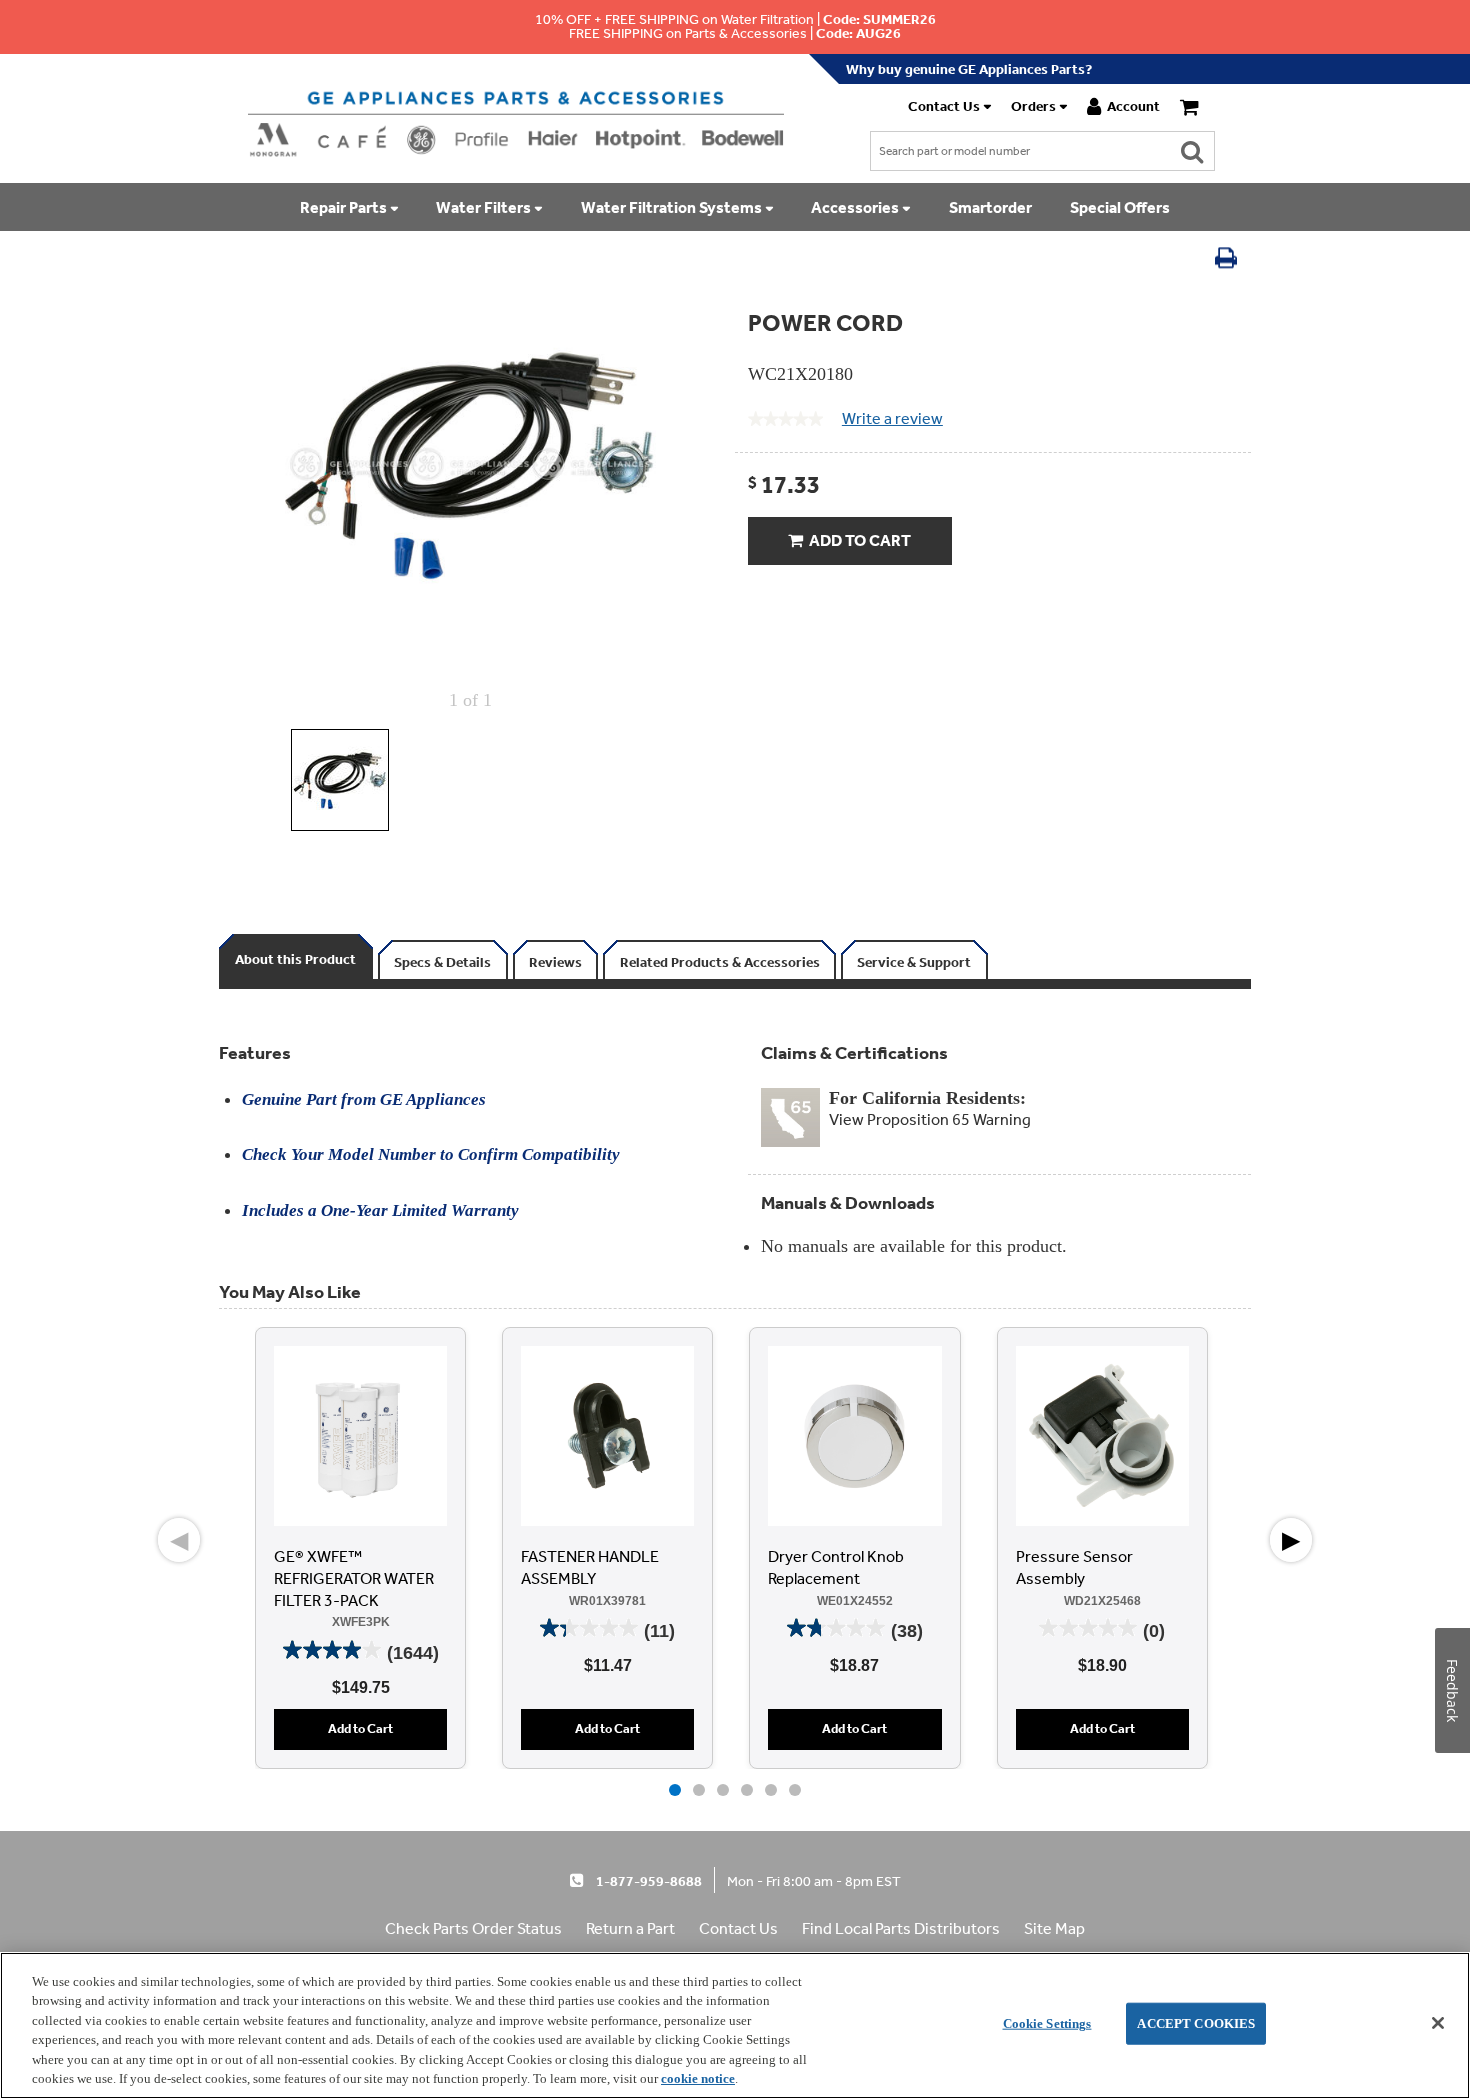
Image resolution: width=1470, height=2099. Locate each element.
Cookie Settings (1047, 2023)
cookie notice (698, 2078)
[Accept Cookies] (1438, 2023)
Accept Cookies (1196, 2023)
